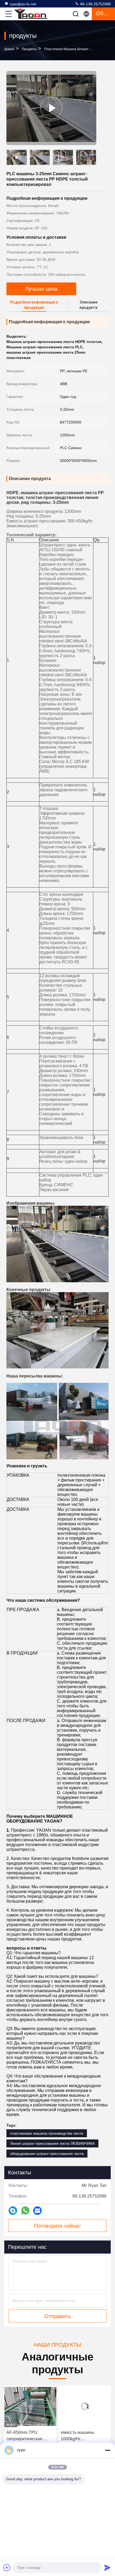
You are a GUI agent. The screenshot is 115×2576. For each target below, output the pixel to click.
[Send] (108, 2567)
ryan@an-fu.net (23, 4)
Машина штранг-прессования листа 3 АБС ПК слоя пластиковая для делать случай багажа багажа (85, 2436)
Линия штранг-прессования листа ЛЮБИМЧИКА (52, 2143)
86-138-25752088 (95, 4)
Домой (9, 49)
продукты (29, 49)
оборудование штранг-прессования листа (47, 2154)
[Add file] (7, 2567)
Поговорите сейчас (57, 2226)
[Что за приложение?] (25, 2210)
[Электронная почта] (37, 2211)
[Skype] (13, 2211)
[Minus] (108, 2450)
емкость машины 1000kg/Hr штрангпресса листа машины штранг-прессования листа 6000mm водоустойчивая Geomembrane (27, 2436)
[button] (94, 158)
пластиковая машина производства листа (47, 2133)
